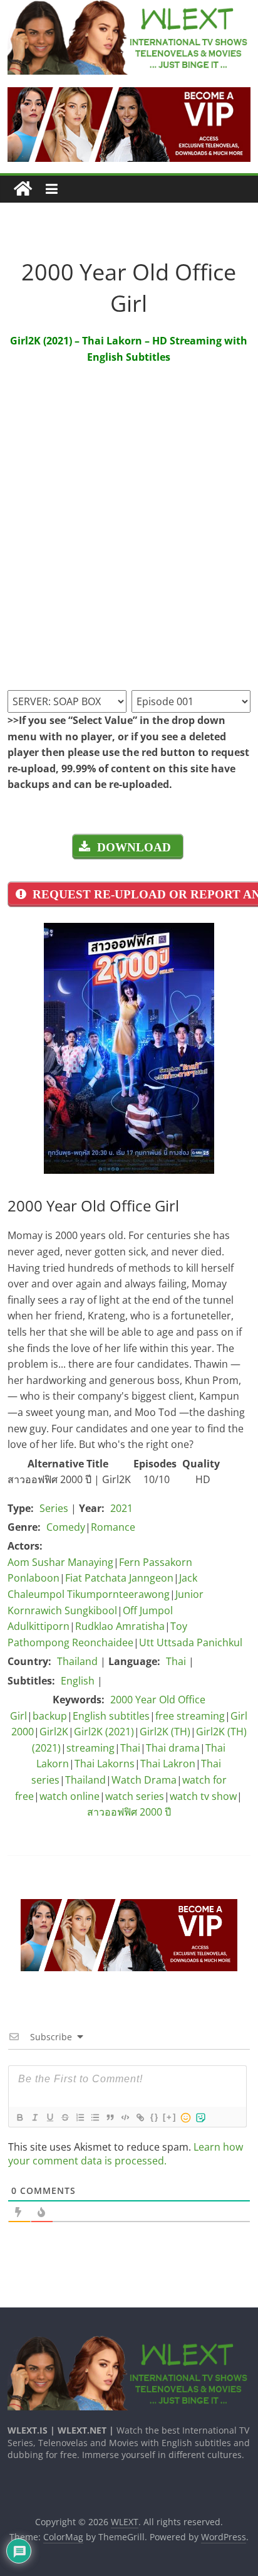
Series (54, 1508)
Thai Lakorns (105, 1764)
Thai (176, 1661)
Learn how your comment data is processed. (126, 2154)
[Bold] (19, 2117)
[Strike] (64, 2117)
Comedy (66, 1527)
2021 (121, 1508)
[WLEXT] (23, 189)
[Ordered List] (80, 2117)
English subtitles (111, 1716)
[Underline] (49, 2117)
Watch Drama (144, 1780)
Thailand (77, 1661)
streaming (90, 1748)
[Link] (140, 2117)
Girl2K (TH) (165, 1732)
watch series (135, 1796)
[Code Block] (125, 2117)
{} (155, 2117)
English (78, 1681)
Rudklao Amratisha (120, 1626)
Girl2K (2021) (104, 1732)
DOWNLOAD (134, 847)
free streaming (190, 1716)
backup (50, 1716)
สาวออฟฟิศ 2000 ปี (129, 1812)
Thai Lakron (168, 1764)
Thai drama (173, 1748)
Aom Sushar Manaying (60, 1562)
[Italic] (34, 2117)
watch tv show (203, 1796)
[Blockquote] (110, 2117)
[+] (170, 2117)
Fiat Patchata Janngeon (119, 1578)
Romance (113, 1527)
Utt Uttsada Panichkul (191, 1642)
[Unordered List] (95, 2117)
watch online (70, 1796)
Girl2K (54, 1732)
